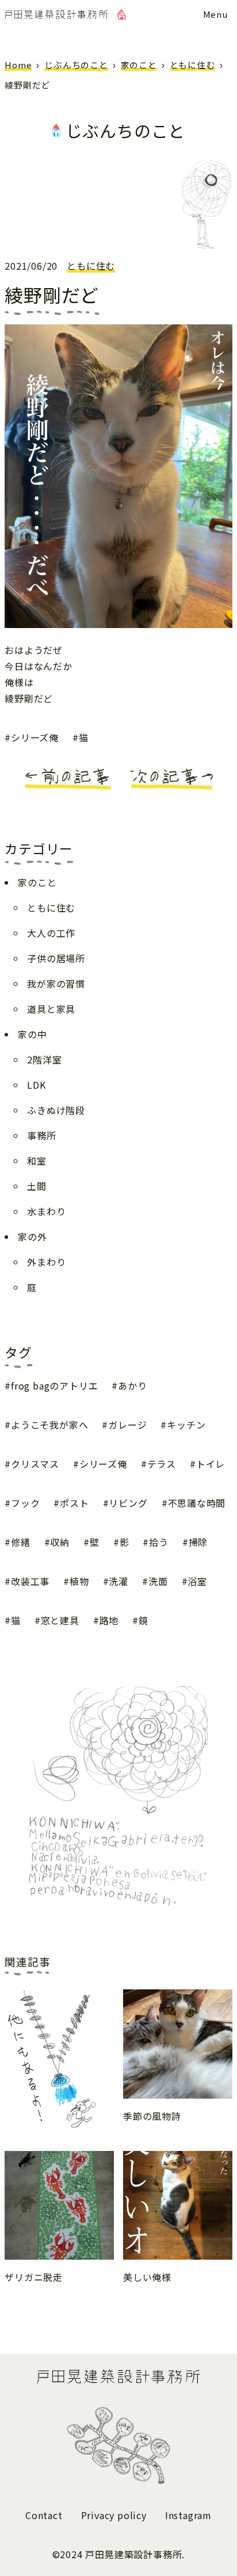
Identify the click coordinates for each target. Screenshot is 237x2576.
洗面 (158, 1581)
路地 (109, 1620)
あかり (132, 1385)
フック (25, 1503)
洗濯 (118, 1581)
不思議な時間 (197, 1503)
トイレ (211, 1464)
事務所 (41, 1135)
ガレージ (127, 1425)
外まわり (46, 1262)
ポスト (74, 1503)
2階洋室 (44, 1059)
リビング (128, 1503)
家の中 (32, 1034)
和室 (37, 1161)
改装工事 (30, 1581)
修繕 (20, 1542)
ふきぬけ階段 (56, 1110)
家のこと (139, 65)
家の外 (32, 1237)
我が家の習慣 (56, 983)
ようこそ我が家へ (49, 1425)
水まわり (46, 1211)
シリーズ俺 (35, 737)
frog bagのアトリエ (54, 1385)
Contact (44, 2515)
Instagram (188, 2515)
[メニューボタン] (215, 14)
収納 (60, 1542)
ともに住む (192, 65)
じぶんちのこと (76, 65)
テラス (162, 1464)
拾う (158, 1542)
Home (18, 65)
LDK (36, 1085)
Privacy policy (114, 2515)
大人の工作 (51, 933)
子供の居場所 (56, 958)
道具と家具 (51, 1009)
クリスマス (35, 1464)
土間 (37, 1186)
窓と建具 (60, 1620)
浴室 (197, 1581)
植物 (79, 1581)
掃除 (198, 1542)
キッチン (186, 1425)
